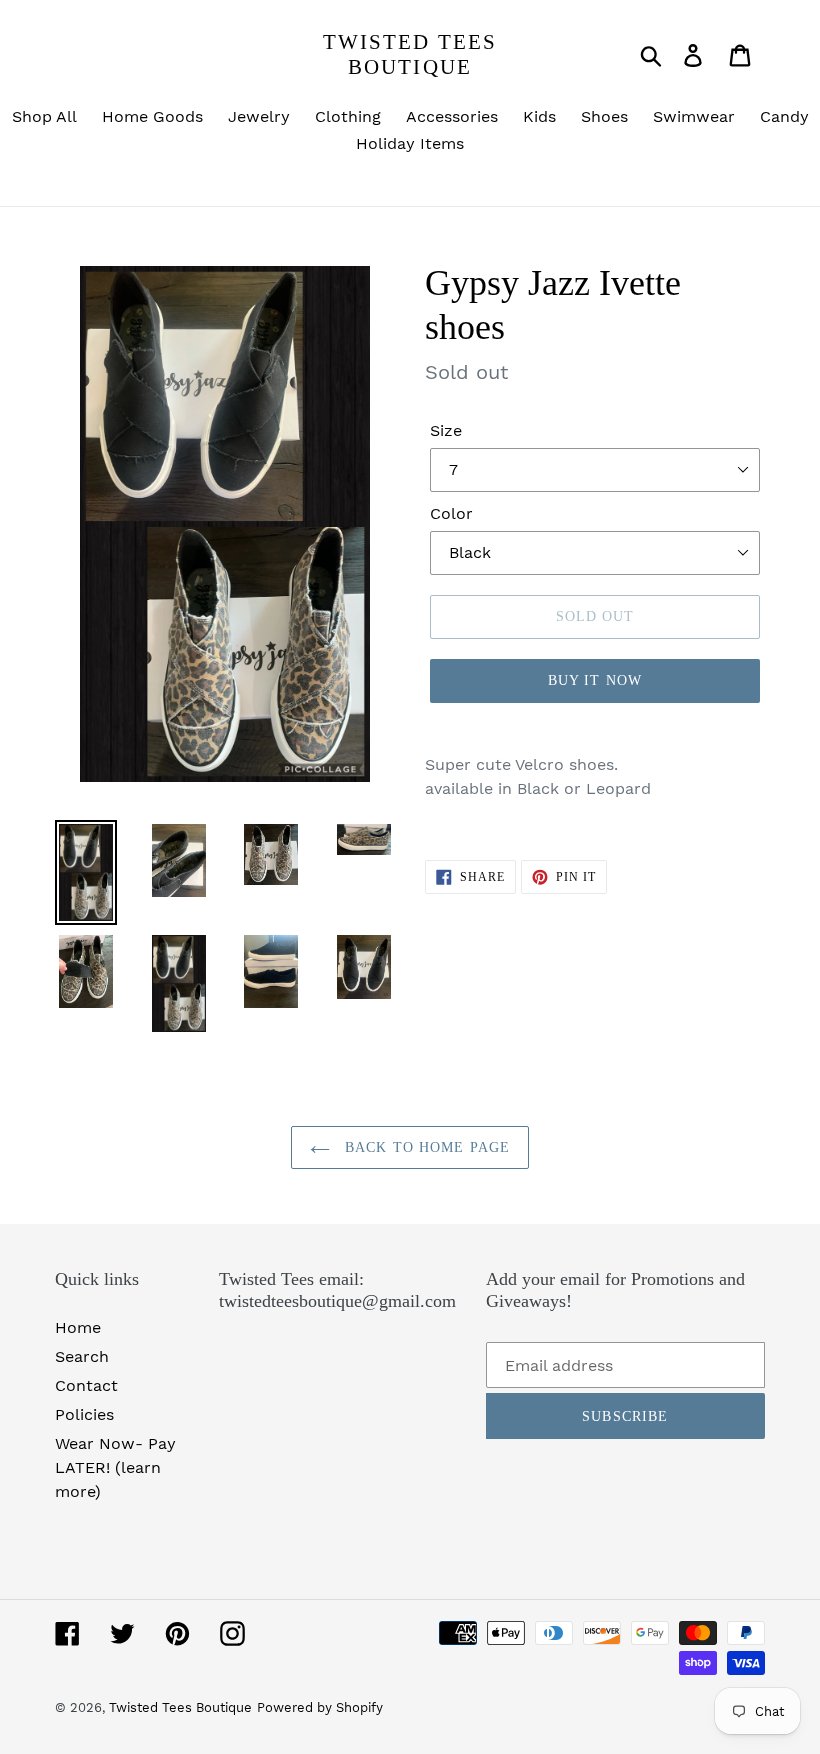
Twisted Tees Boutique (410, 54)
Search (82, 1356)
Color (451, 513)
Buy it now (595, 680)
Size (446, 430)
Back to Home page (425, 1147)
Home (78, 1327)
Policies (84, 1414)
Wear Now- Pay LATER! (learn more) (115, 1467)
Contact (86, 1385)
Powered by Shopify (320, 1707)
